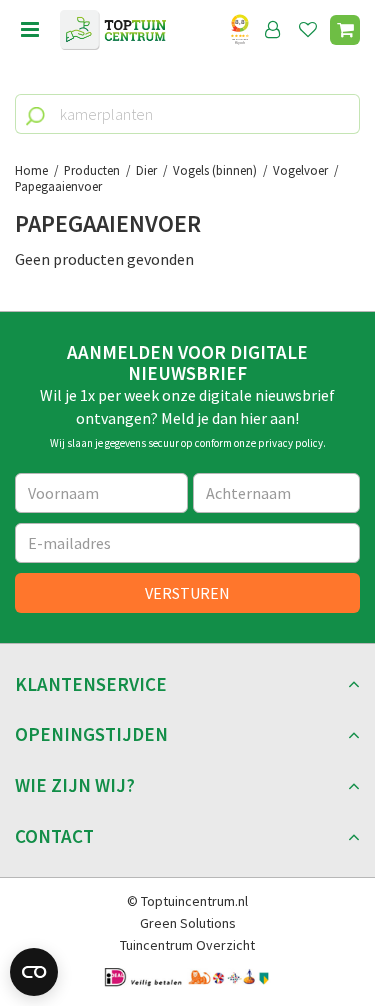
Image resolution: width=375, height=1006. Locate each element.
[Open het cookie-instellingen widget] (34, 972)
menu (30, 30)
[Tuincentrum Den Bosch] (113, 30)
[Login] (273, 30)
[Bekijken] (345, 30)
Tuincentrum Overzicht (187, 945)
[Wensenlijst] (308, 30)
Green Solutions (188, 923)
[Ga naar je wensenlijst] (312, 30)
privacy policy (290, 443)
